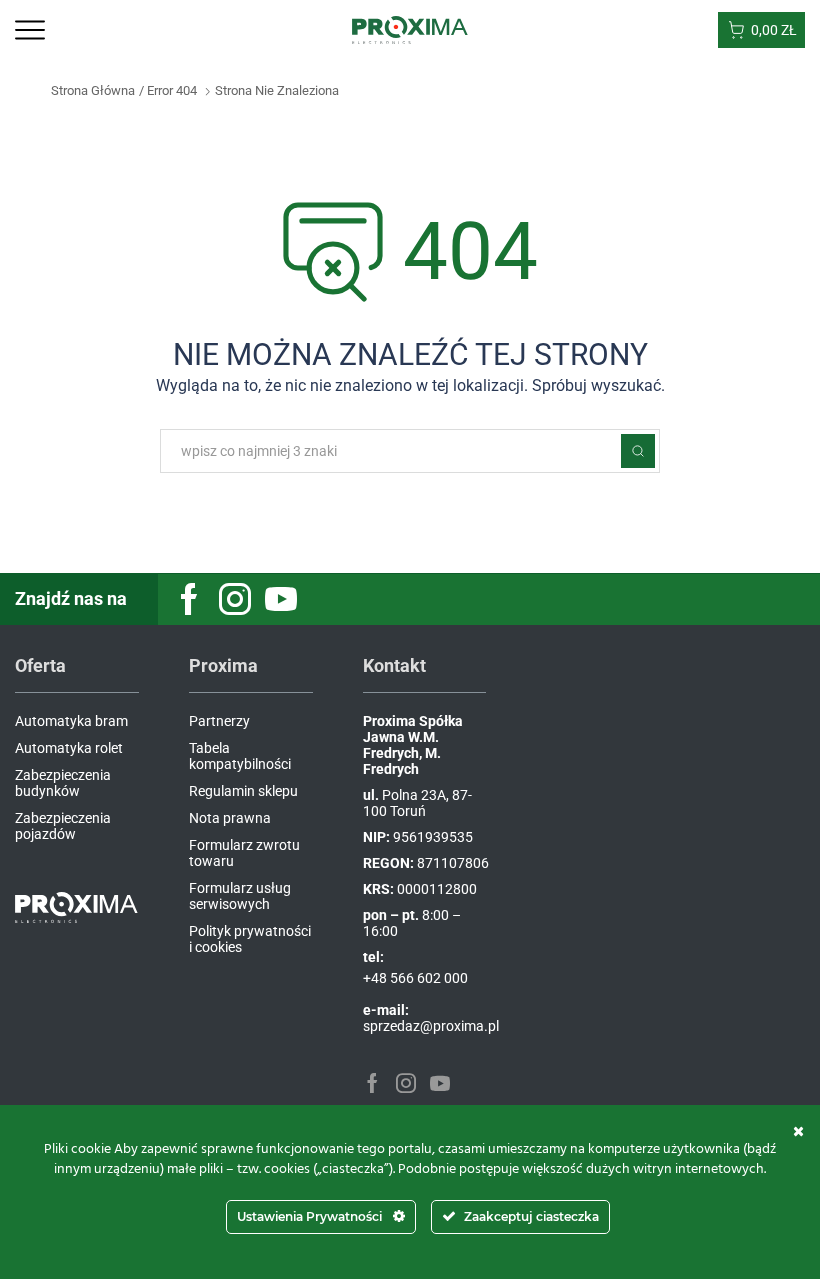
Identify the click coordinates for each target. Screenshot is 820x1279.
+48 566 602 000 (415, 978)
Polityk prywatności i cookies (250, 939)
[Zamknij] (798, 1131)
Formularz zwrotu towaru (244, 853)
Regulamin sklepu (243, 791)
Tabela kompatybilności (240, 756)
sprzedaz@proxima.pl (431, 1026)
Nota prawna (230, 818)
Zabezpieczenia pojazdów (63, 826)
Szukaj (638, 451)
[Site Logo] (410, 29)
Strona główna (93, 90)
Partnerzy (219, 721)
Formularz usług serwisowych (240, 896)
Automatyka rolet (69, 748)
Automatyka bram (71, 721)
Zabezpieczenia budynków (63, 783)
